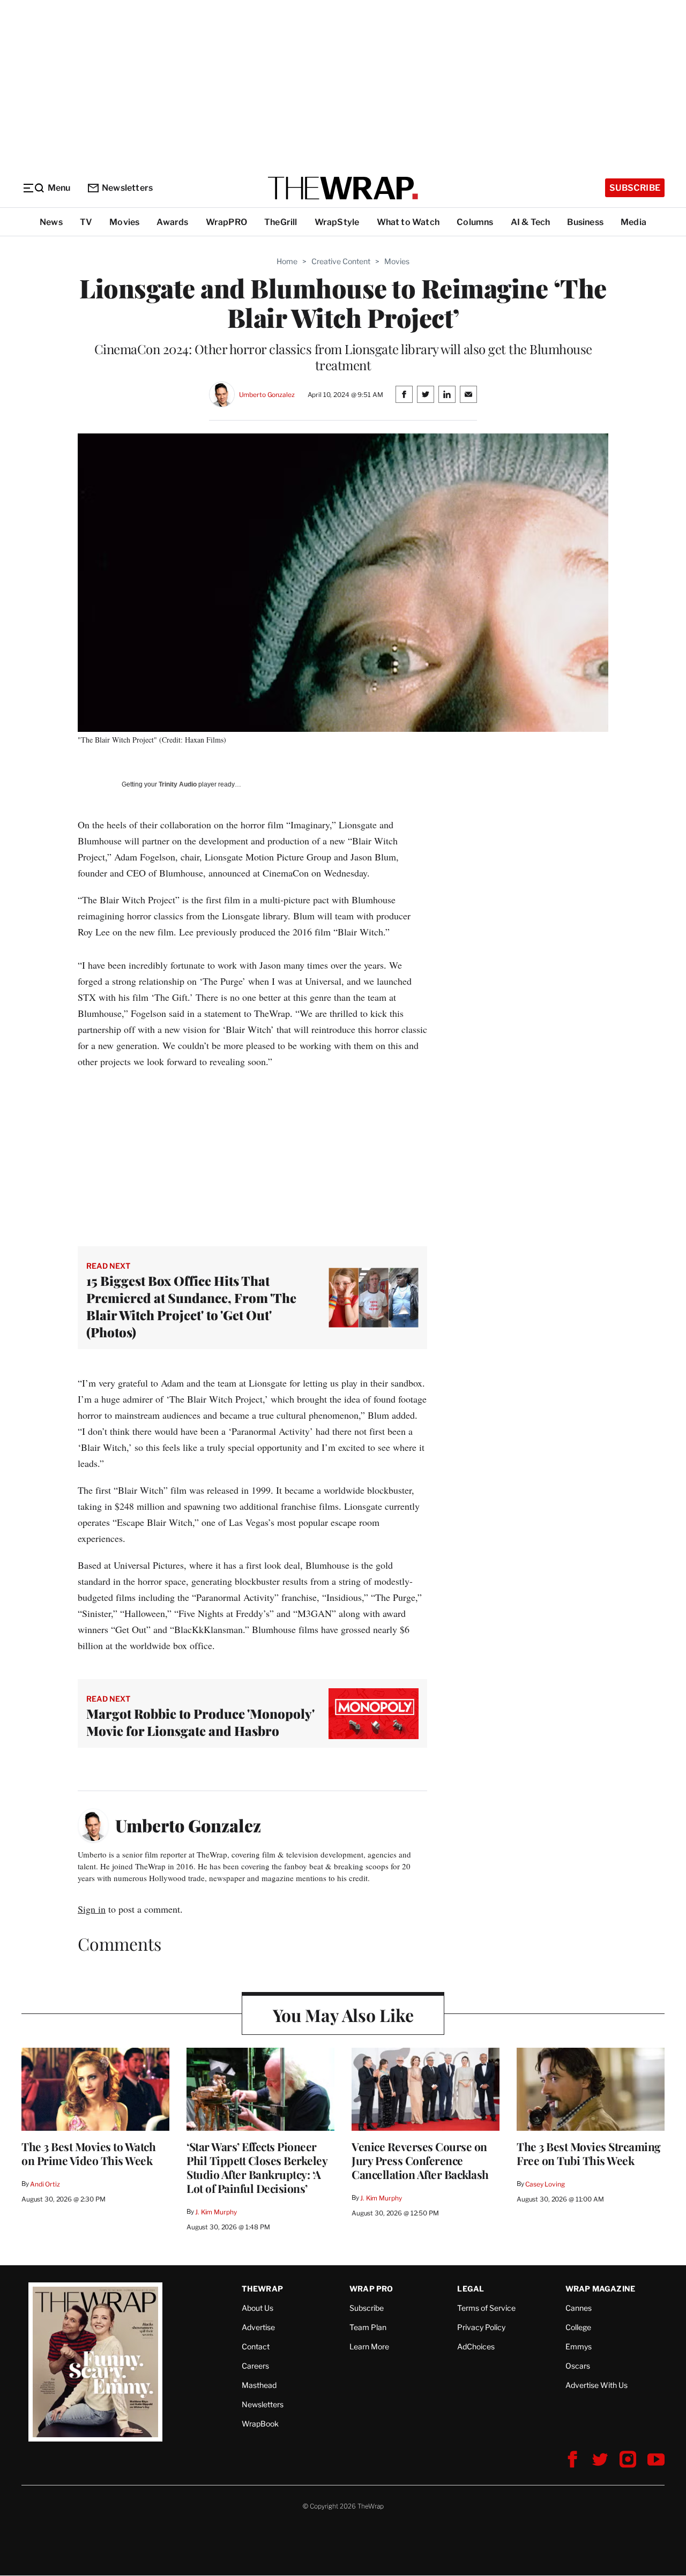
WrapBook (260, 2424)
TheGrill (281, 222)
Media (633, 222)
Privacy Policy (481, 2327)
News (51, 222)
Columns (475, 222)
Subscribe (635, 188)
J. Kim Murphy (216, 2212)
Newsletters (127, 188)
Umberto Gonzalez (267, 395)
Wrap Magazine (601, 2289)
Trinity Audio (178, 784)
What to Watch (408, 222)
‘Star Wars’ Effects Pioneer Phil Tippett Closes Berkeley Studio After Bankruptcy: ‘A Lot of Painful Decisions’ (257, 2167)
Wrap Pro (371, 2289)
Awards (172, 222)
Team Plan (368, 2327)
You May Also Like (343, 2015)
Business (585, 222)
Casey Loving (545, 2184)
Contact (256, 2346)
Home (287, 261)
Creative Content (341, 261)
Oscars (578, 2366)
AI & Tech (531, 222)
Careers (255, 2366)
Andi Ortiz (45, 2184)
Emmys (579, 2346)
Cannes (579, 2308)
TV (86, 222)
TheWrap (262, 2289)
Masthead (259, 2385)
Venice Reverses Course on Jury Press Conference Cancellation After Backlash (420, 2160)
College (578, 2327)
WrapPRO (226, 222)
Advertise (258, 2327)
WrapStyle (337, 222)
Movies (124, 222)
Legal (471, 2289)
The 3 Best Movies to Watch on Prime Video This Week (88, 2153)
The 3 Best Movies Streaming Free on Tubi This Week (589, 2153)
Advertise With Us (596, 2385)
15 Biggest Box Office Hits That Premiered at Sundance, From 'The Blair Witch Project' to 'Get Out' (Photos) (191, 1306)
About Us (258, 2308)
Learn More (369, 2346)
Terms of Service (486, 2308)
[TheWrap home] (343, 188)
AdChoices (476, 2346)
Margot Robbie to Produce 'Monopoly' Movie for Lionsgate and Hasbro (200, 1722)
